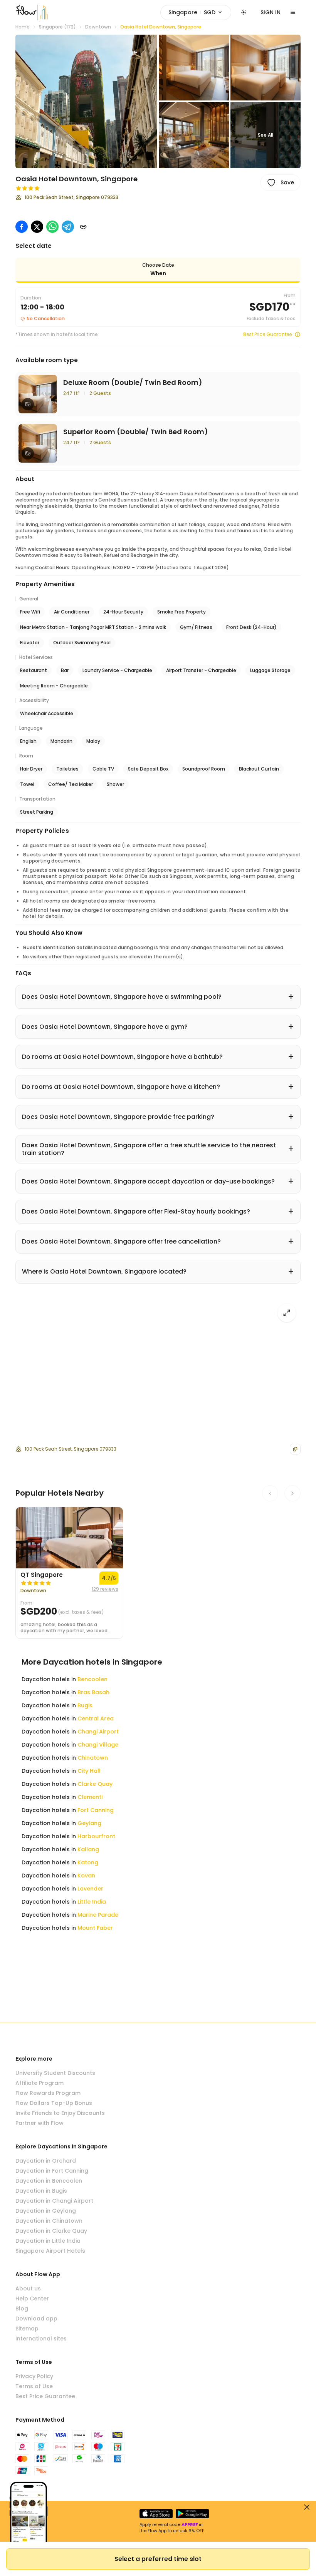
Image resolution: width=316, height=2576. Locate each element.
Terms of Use (34, 2386)
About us (28, 2288)
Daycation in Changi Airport (54, 2201)
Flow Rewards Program (48, 2093)
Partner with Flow (39, 2123)
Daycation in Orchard (46, 2161)
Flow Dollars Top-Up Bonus (54, 2103)
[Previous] (270, 1493)
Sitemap (27, 2329)
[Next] (292, 1493)
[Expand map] (287, 1313)
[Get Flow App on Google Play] (192, 2514)
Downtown (98, 27)
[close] (307, 2507)
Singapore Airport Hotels (50, 2251)
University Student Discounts (55, 2073)
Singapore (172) (57, 27)
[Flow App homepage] (26, 12)
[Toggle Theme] (244, 12)
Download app (36, 2319)
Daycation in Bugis (41, 2191)
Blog (22, 2309)
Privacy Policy (34, 2376)
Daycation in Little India (48, 2241)
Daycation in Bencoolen (49, 2181)
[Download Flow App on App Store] (156, 2514)
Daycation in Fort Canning (52, 2171)
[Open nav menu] (293, 12)
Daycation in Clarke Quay (51, 2231)
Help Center (32, 2299)
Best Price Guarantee (267, 334)
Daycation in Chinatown (49, 2221)
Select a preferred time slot (158, 2559)
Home (23, 27)
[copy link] (83, 227)
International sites (41, 2339)
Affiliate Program (39, 2083)
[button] (86, 101)
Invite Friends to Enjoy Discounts (60, 2113)
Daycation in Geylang (46, 2211)
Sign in (271, 12)
